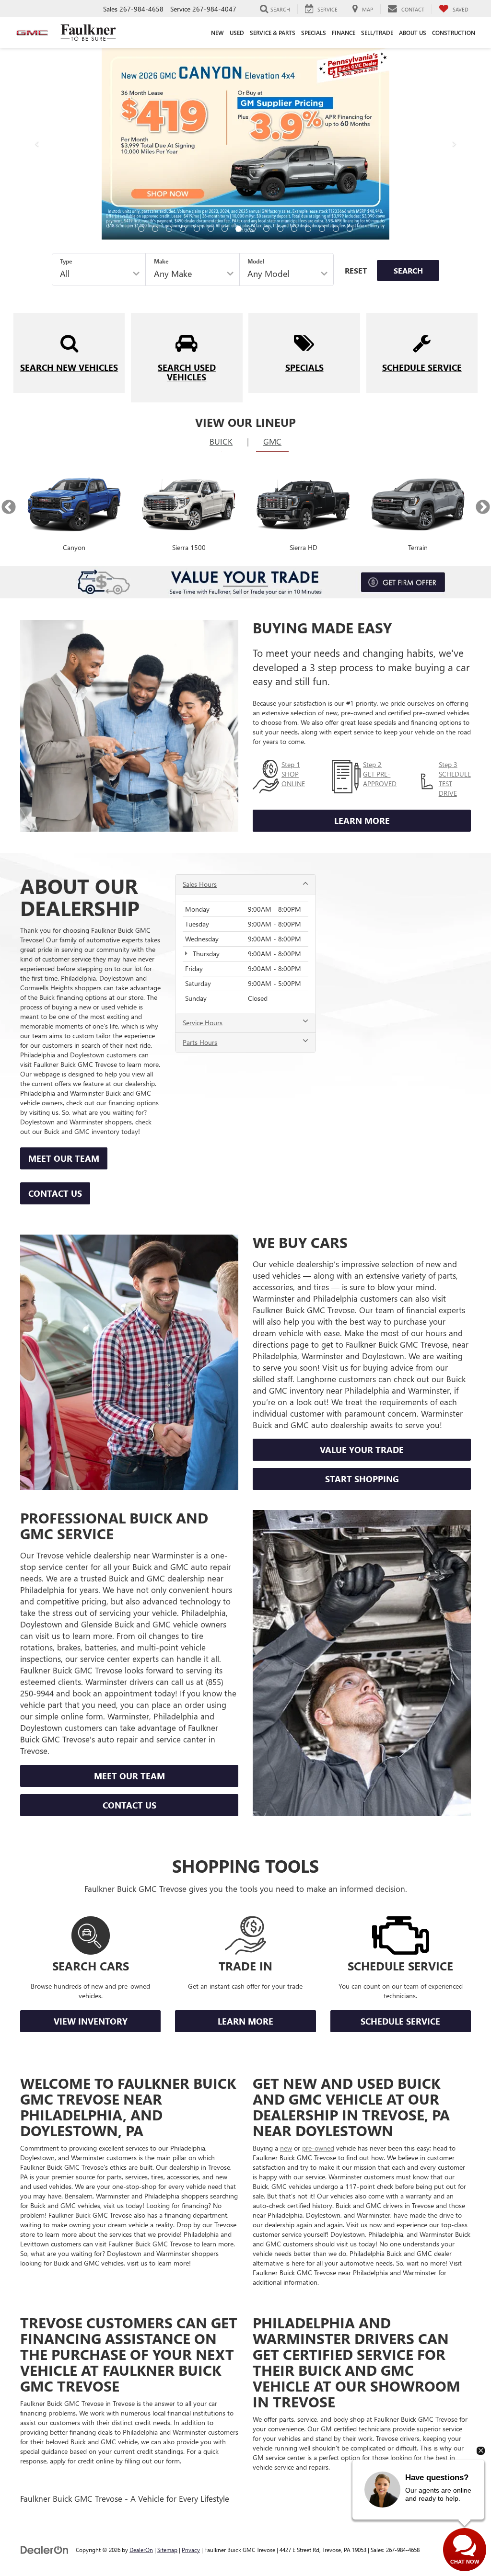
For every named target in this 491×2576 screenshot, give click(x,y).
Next (483, 315)
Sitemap (167, 2358)
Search (408, 79)
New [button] (217, 33)
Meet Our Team (64, 967)
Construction (454, 33)
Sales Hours (200, 693)
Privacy (191, 2358)
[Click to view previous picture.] (37, 68)
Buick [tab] (221, 250)
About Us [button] (413, 33)
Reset (356, 79)
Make (161, 69)
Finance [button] (344, 33)
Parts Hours (200, 851)
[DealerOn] (45, 2358)
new (286, 1956)
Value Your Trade (362, 1258)
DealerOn (141, 2358)
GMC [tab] (272, 250)
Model (256, 69)
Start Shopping (362, 1287)
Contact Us (55, 1002)
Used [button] (237, 33)
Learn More (362, 629)
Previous (8, 315)
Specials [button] (314, 33)
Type (66, 69)
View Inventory (91, 1830)
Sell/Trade (377, 33)
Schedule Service (400, 1830)
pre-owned (318, 1956)
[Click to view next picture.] (454, 68)
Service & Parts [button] (273, 33)
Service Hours (203, 831)
